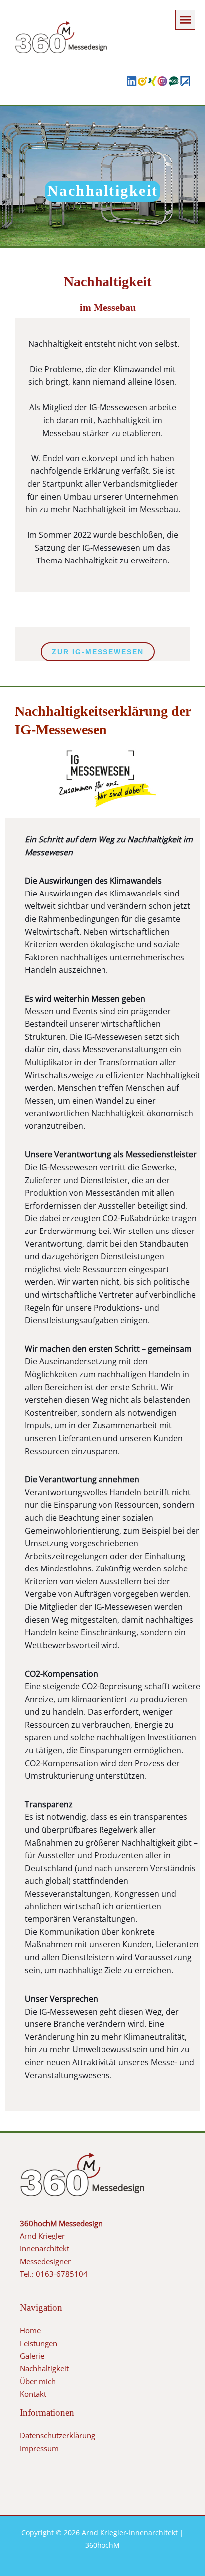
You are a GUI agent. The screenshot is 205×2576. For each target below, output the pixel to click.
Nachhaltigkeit (44, 2368)
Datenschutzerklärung (57, 2435)
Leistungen (39, 2343)
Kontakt (33, 2394)
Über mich (38, 2381)
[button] (185, 20)
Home (30, 2330)
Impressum (39, 2448)
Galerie (32, 2356)
